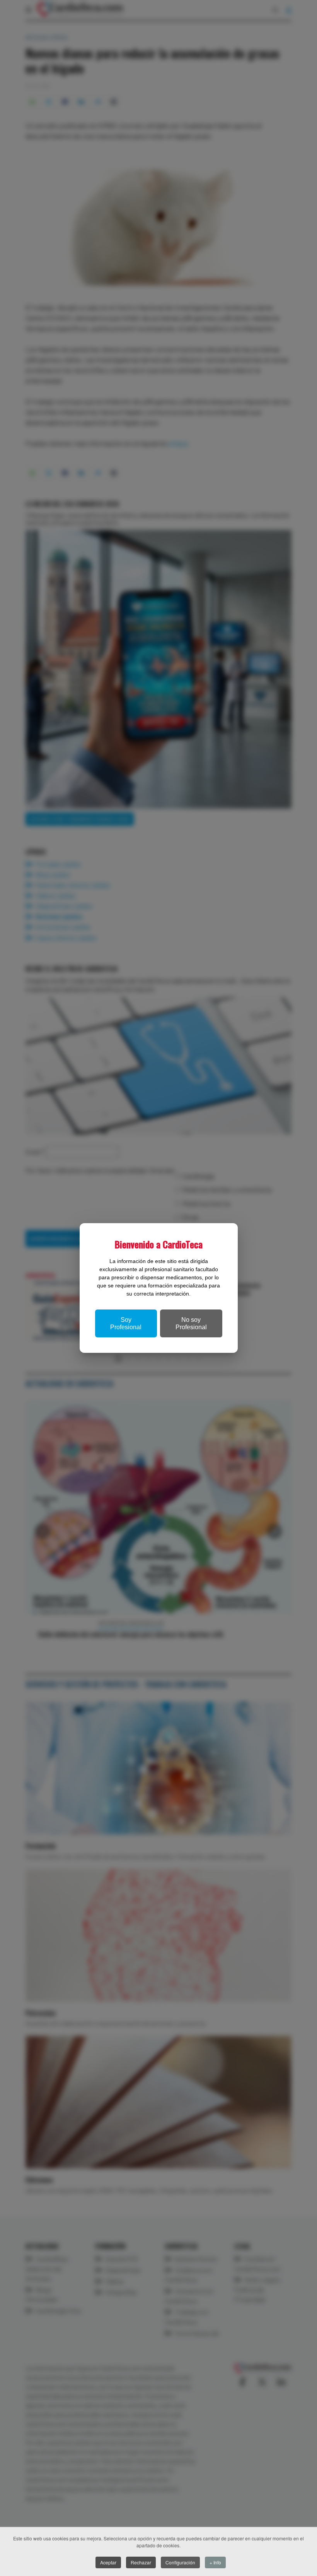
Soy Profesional (126, 1323)
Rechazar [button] (141, 2562)
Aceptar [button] (108, 2562)
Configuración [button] (180, 2562)
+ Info (215, 2562)
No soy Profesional (191, 1323)
